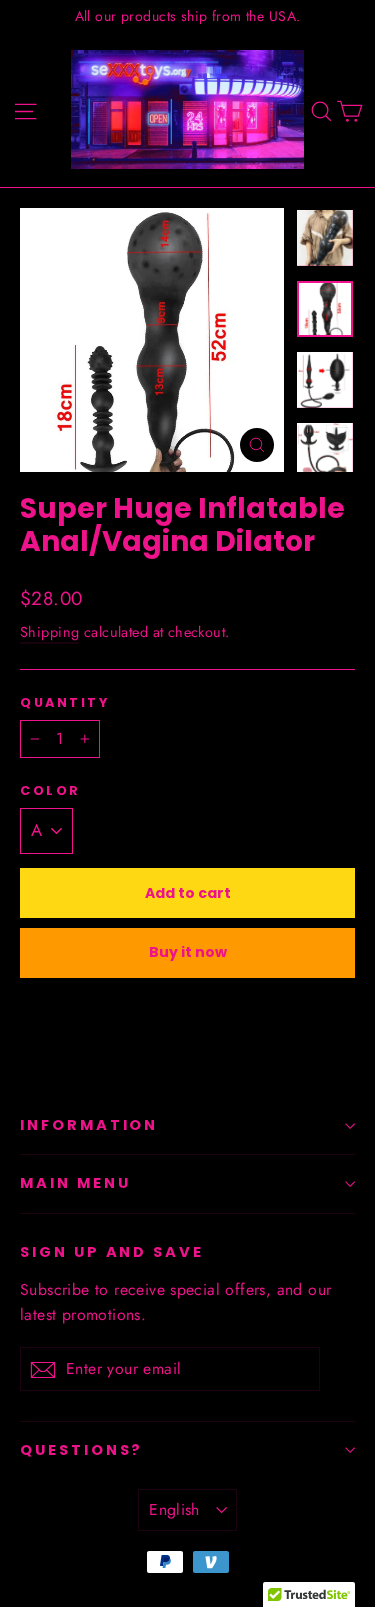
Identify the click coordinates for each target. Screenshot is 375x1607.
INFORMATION (89, 1125)
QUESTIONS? (81, 1450)
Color (50, 790)
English (174, 1509)
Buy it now (188, 952)
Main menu (75, 1183)
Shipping (49, 632)
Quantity (64, 702)
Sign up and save (112, 1252)
